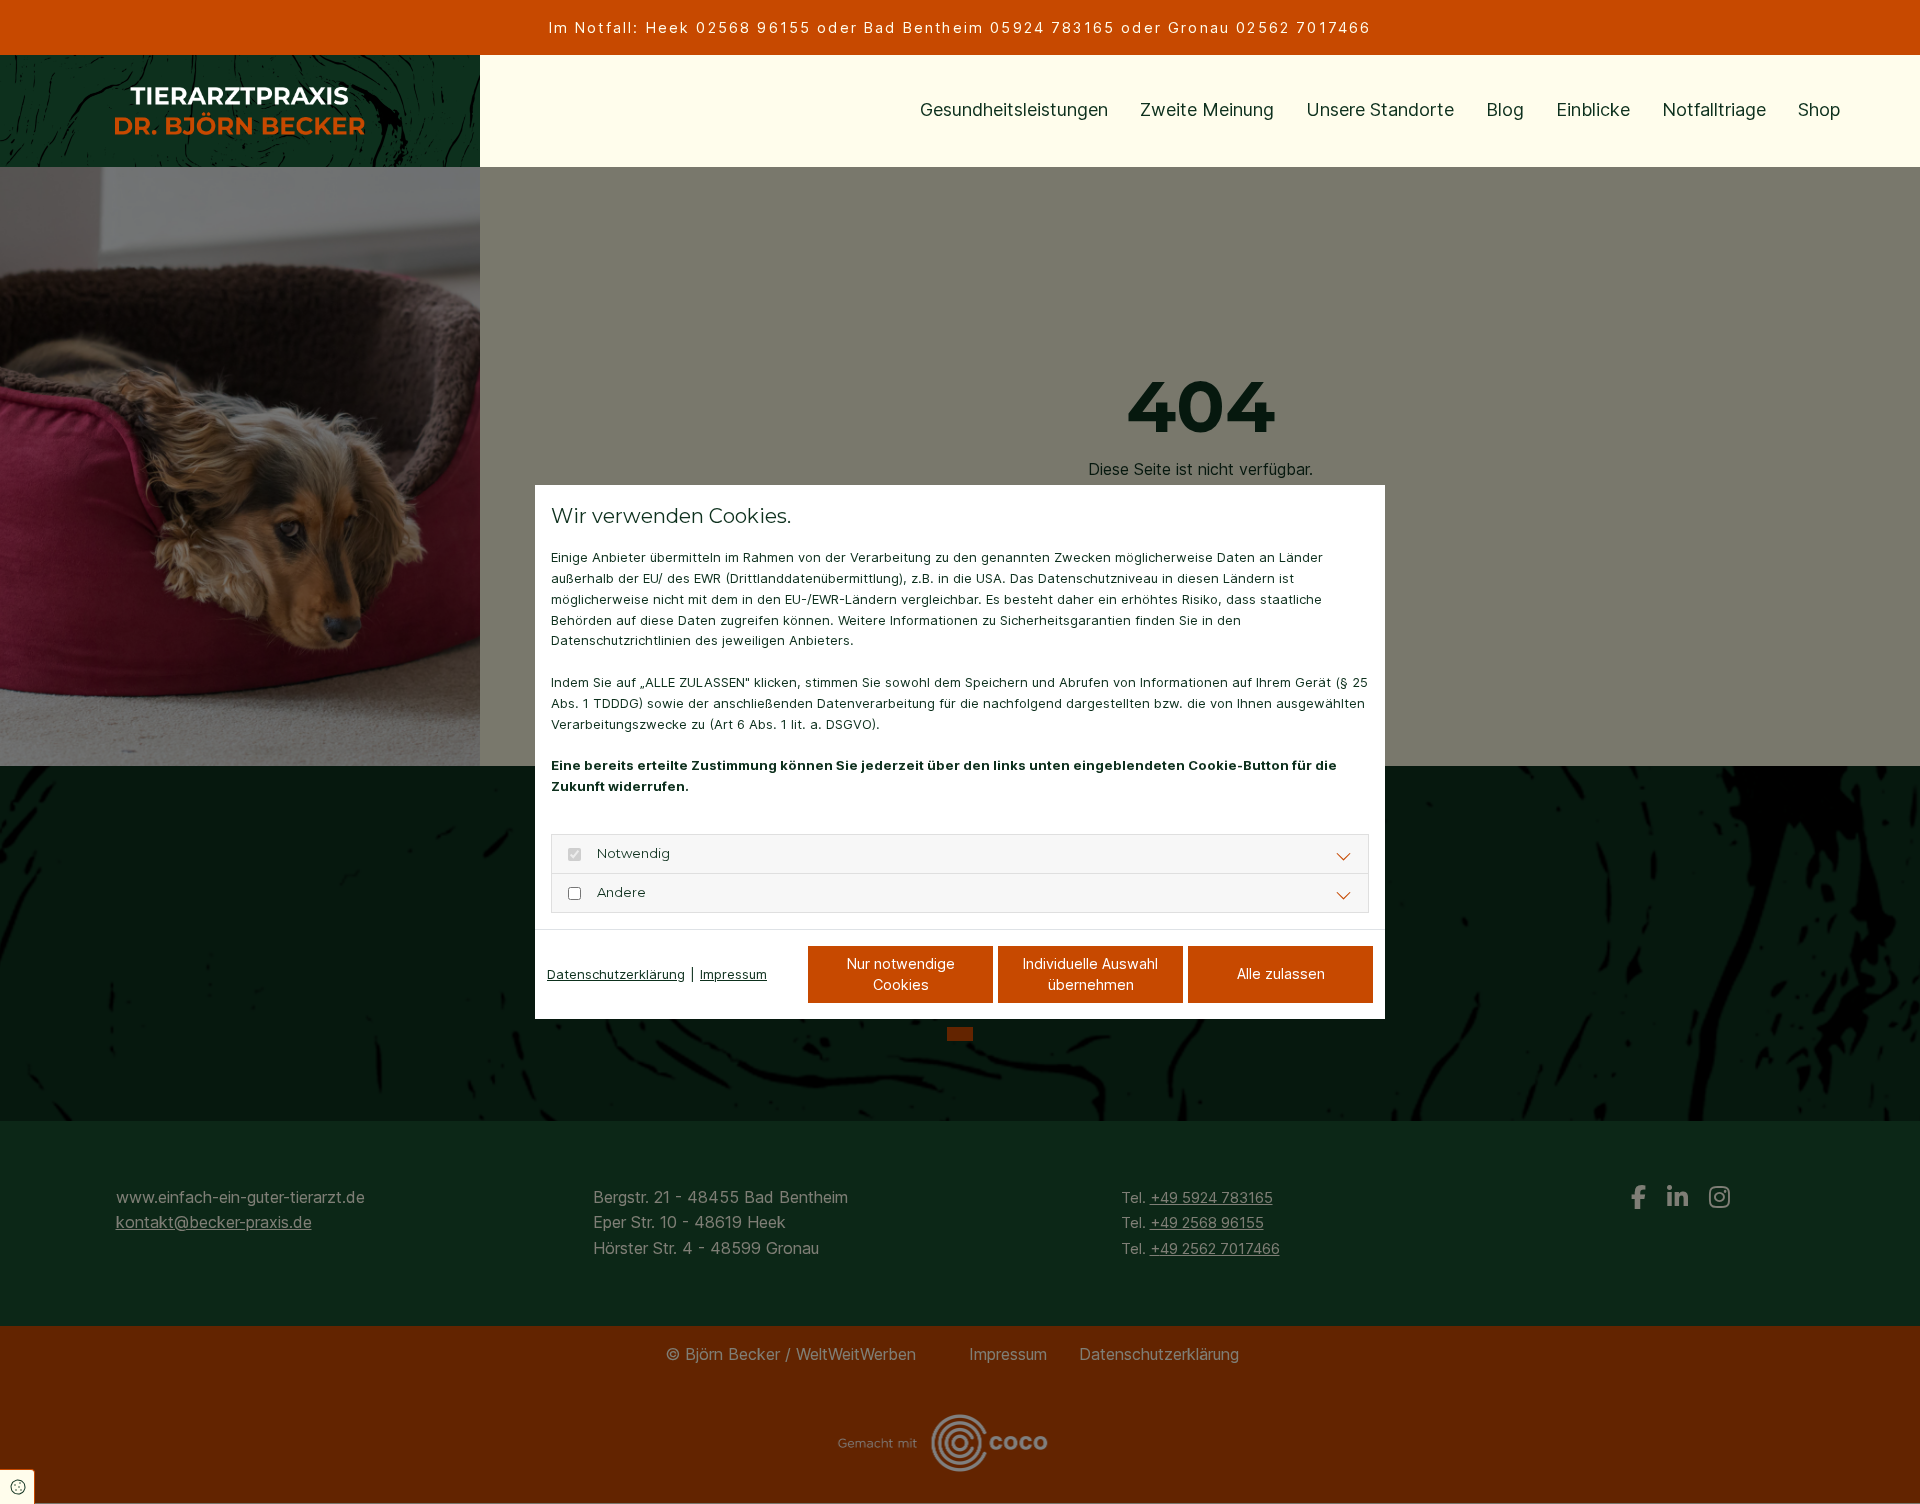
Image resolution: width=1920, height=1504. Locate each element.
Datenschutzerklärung (616, 974)
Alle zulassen (1281, 973)
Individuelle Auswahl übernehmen (1090, 974)
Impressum (733, 974)
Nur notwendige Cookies (901, 974)
